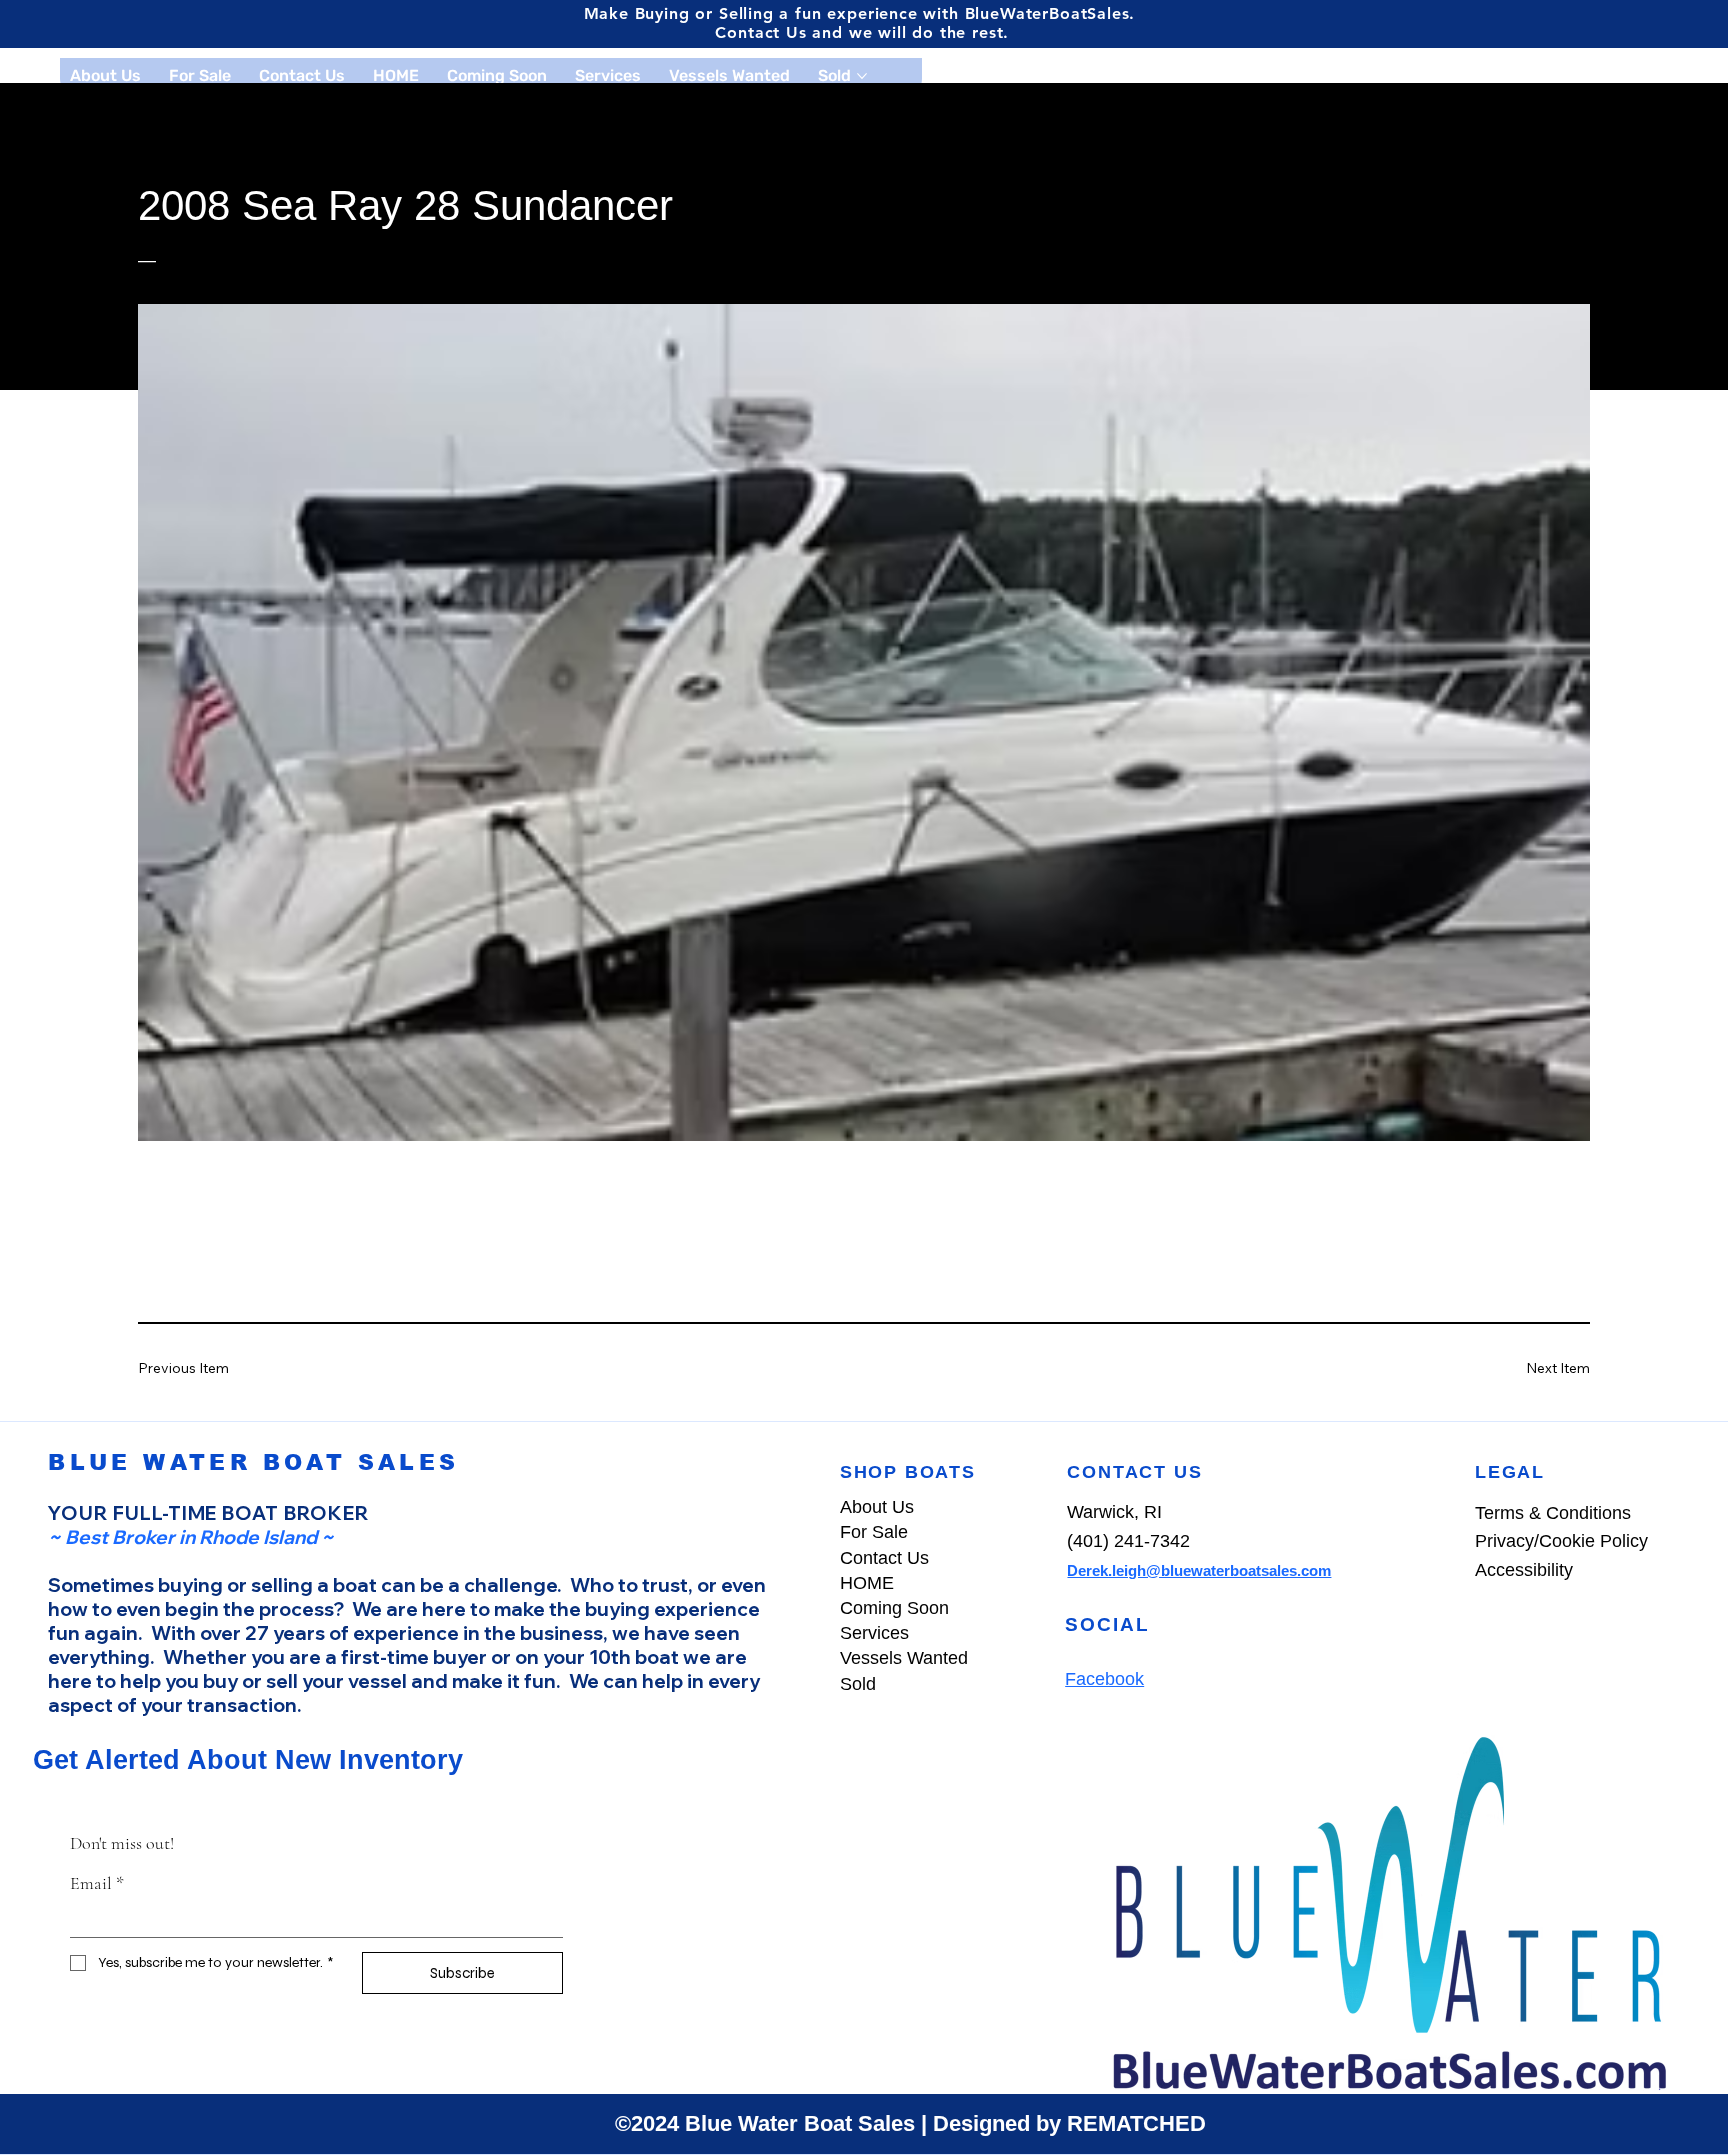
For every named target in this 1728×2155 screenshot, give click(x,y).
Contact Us (884, 1558)
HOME (867, 1583)
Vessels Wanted (904, 1658)
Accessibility (1526, 1570)
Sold (858, 1684)
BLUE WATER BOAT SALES (253, 1462)
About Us (877, 1507)
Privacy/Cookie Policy (1561, 1541)
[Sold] (1042, 1684)
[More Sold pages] (862, 76)
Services (874, 1633)
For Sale (874, 1532)
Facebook (1104, 1679)
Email (97, 1883)
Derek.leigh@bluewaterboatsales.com (1199, 1570)
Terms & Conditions (1553, 1513)
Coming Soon (894, 1608)
